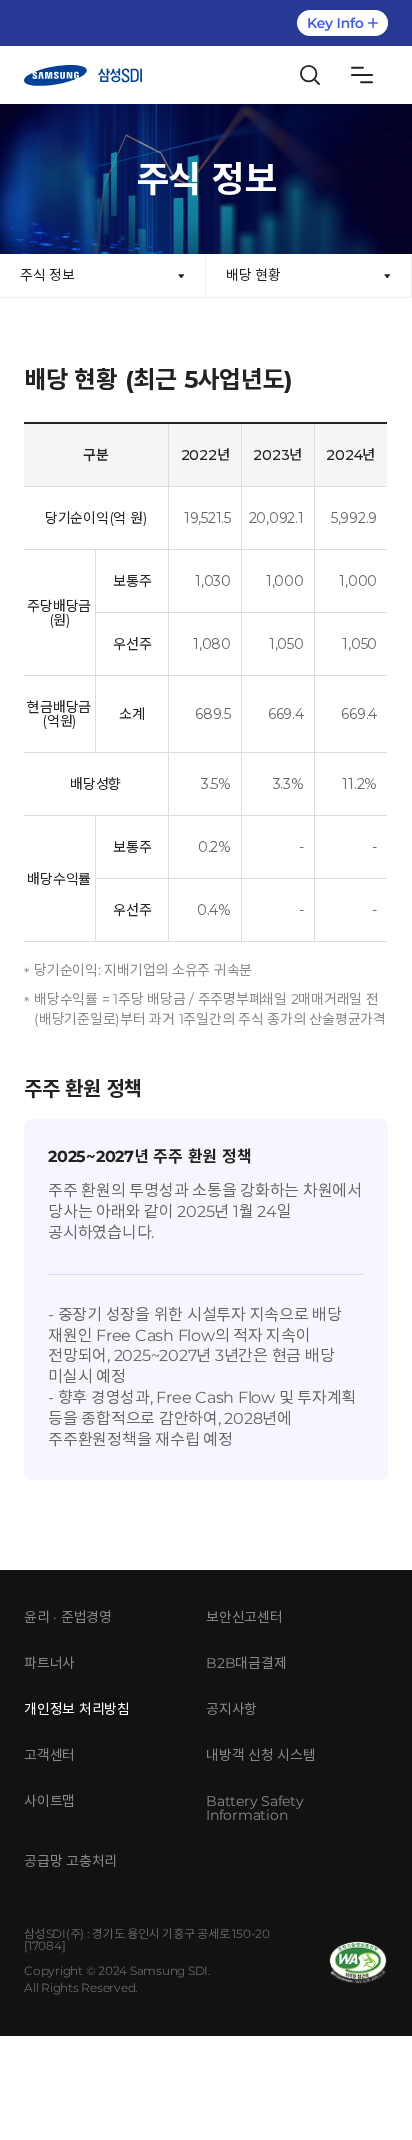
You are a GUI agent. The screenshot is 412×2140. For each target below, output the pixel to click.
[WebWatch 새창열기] (358, 1962)
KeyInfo (342, 23)
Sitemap (362, 75)
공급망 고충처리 (70, 1861)
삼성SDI (83, 75)
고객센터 (49, 1755)
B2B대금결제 (246, 1663)
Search (310, 75)
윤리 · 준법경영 (68, 1617)
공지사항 (231, 1709)
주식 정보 (47, 275)
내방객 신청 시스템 (261, 1755)
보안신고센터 (244, 1617)
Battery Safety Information (255, 1808)
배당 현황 (253, 275)
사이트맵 (49, 1801)
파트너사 (49, 1663)
